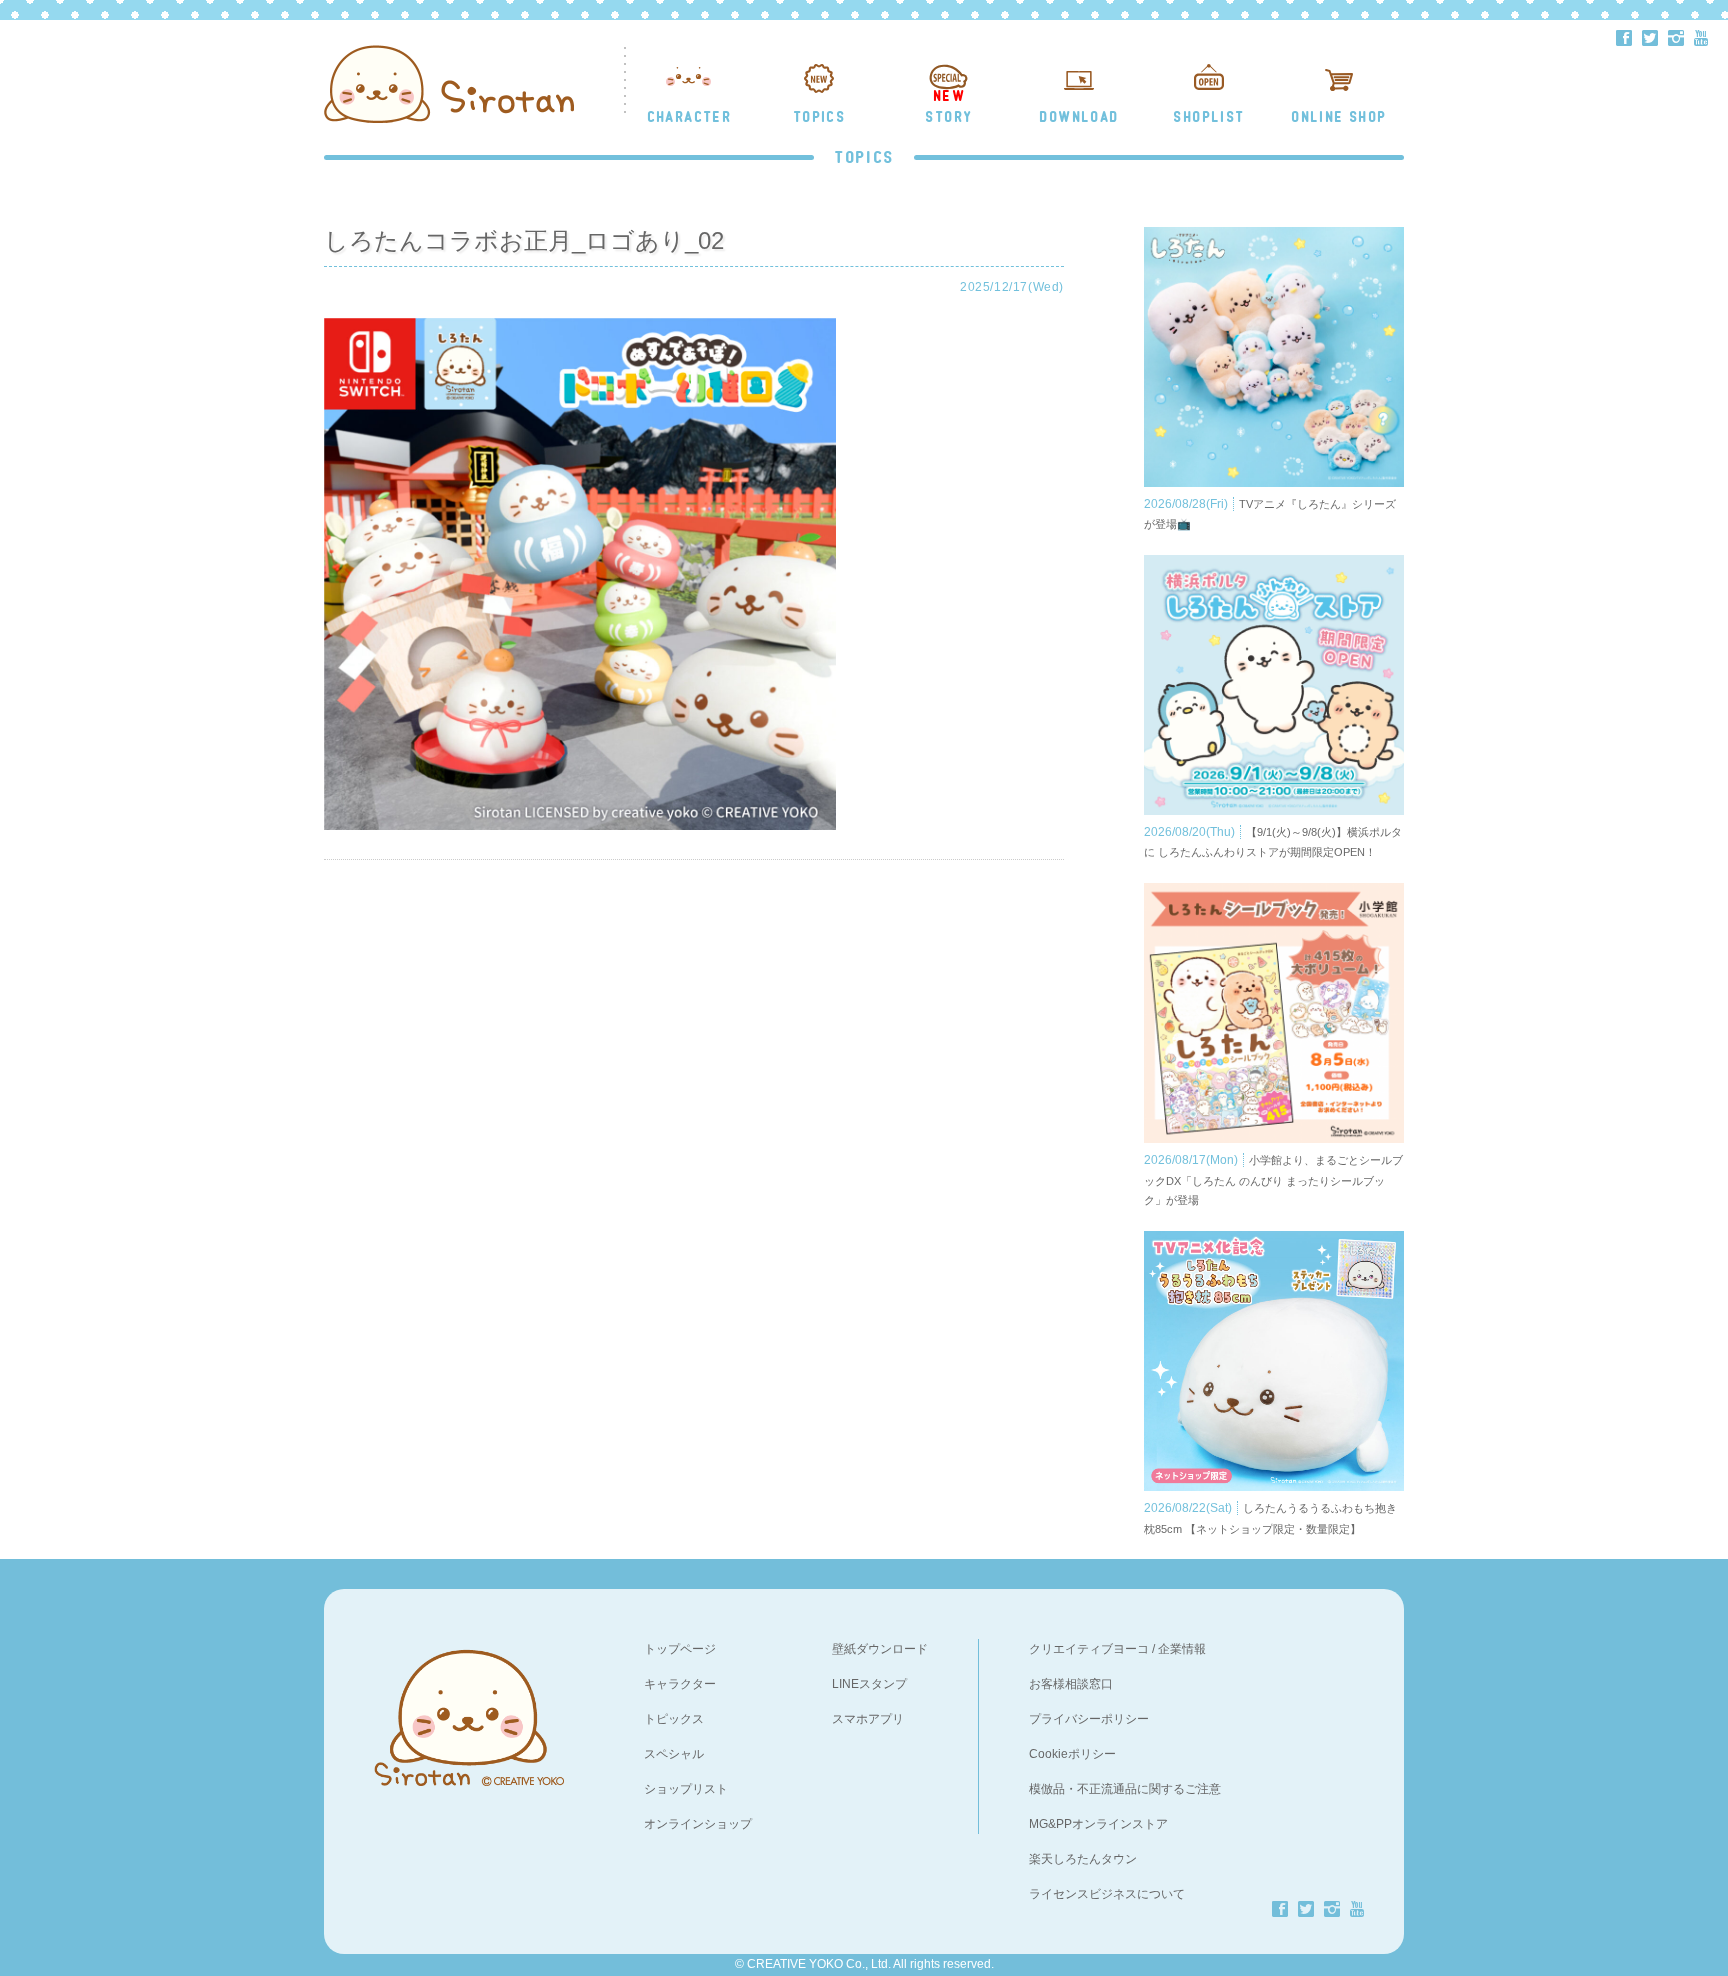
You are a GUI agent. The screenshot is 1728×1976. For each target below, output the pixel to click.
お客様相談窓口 (1071, 1684)
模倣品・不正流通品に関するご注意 (1125, 1789)
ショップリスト (686, 1789)
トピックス (674, 1719)
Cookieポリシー (1072, 1754)
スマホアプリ (868, 1719)
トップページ (680, 1649)
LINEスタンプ (869, 1684)
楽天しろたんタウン (1083, 1859)
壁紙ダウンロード (880, 1649)
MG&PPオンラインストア (1098, 1824)
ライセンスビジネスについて (1107, 1894)
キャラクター (680, 1684)
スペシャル (674, 1754)
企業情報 (1182, 1649)
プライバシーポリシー (1089, 1719)
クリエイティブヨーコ (1089, 1649)
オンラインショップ (698, 1824)
